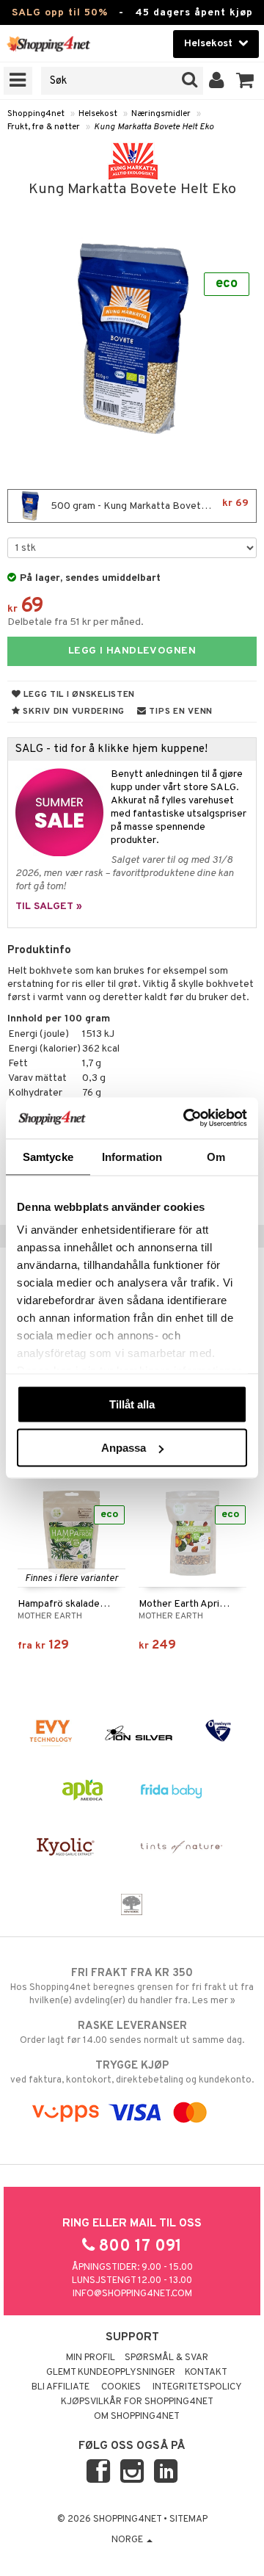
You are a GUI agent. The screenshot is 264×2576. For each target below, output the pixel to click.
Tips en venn (180, 712)
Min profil (91, 2358)
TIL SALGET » (49, 907)
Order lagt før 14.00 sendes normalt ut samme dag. (132, 2033)
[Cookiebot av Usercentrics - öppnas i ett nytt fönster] (186, 1118)
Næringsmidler (161, 114)
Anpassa (124, 1448)
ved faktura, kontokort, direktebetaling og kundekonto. (132, 2073)
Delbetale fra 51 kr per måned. (76, 622)
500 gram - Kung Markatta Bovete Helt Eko (148, 505)
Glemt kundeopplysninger (111, 2373)
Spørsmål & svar (166, 2358)
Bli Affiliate (60, 2387)
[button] (245, 81)
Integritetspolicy (197, 2387)
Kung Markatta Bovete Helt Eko (154, 127)
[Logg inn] (217, 81)
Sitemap (188, 2519)
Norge (128, 2540)
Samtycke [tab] (48, 1156)
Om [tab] (216, 1156)
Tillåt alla (132, 1404)
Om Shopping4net (137, 2417)
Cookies (121, 2387)
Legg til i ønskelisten (78, 695)
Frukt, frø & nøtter (44, 127)
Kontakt (206, 2373)
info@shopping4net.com (132, 2294)
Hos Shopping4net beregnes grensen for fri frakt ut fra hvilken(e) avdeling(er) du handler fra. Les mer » (132, 1987)
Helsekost (98, 114)
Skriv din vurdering (73, 712)
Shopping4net (36, 114)
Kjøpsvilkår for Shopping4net (137, 2402)
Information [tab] (132, 1156)
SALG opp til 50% (60, 13)
